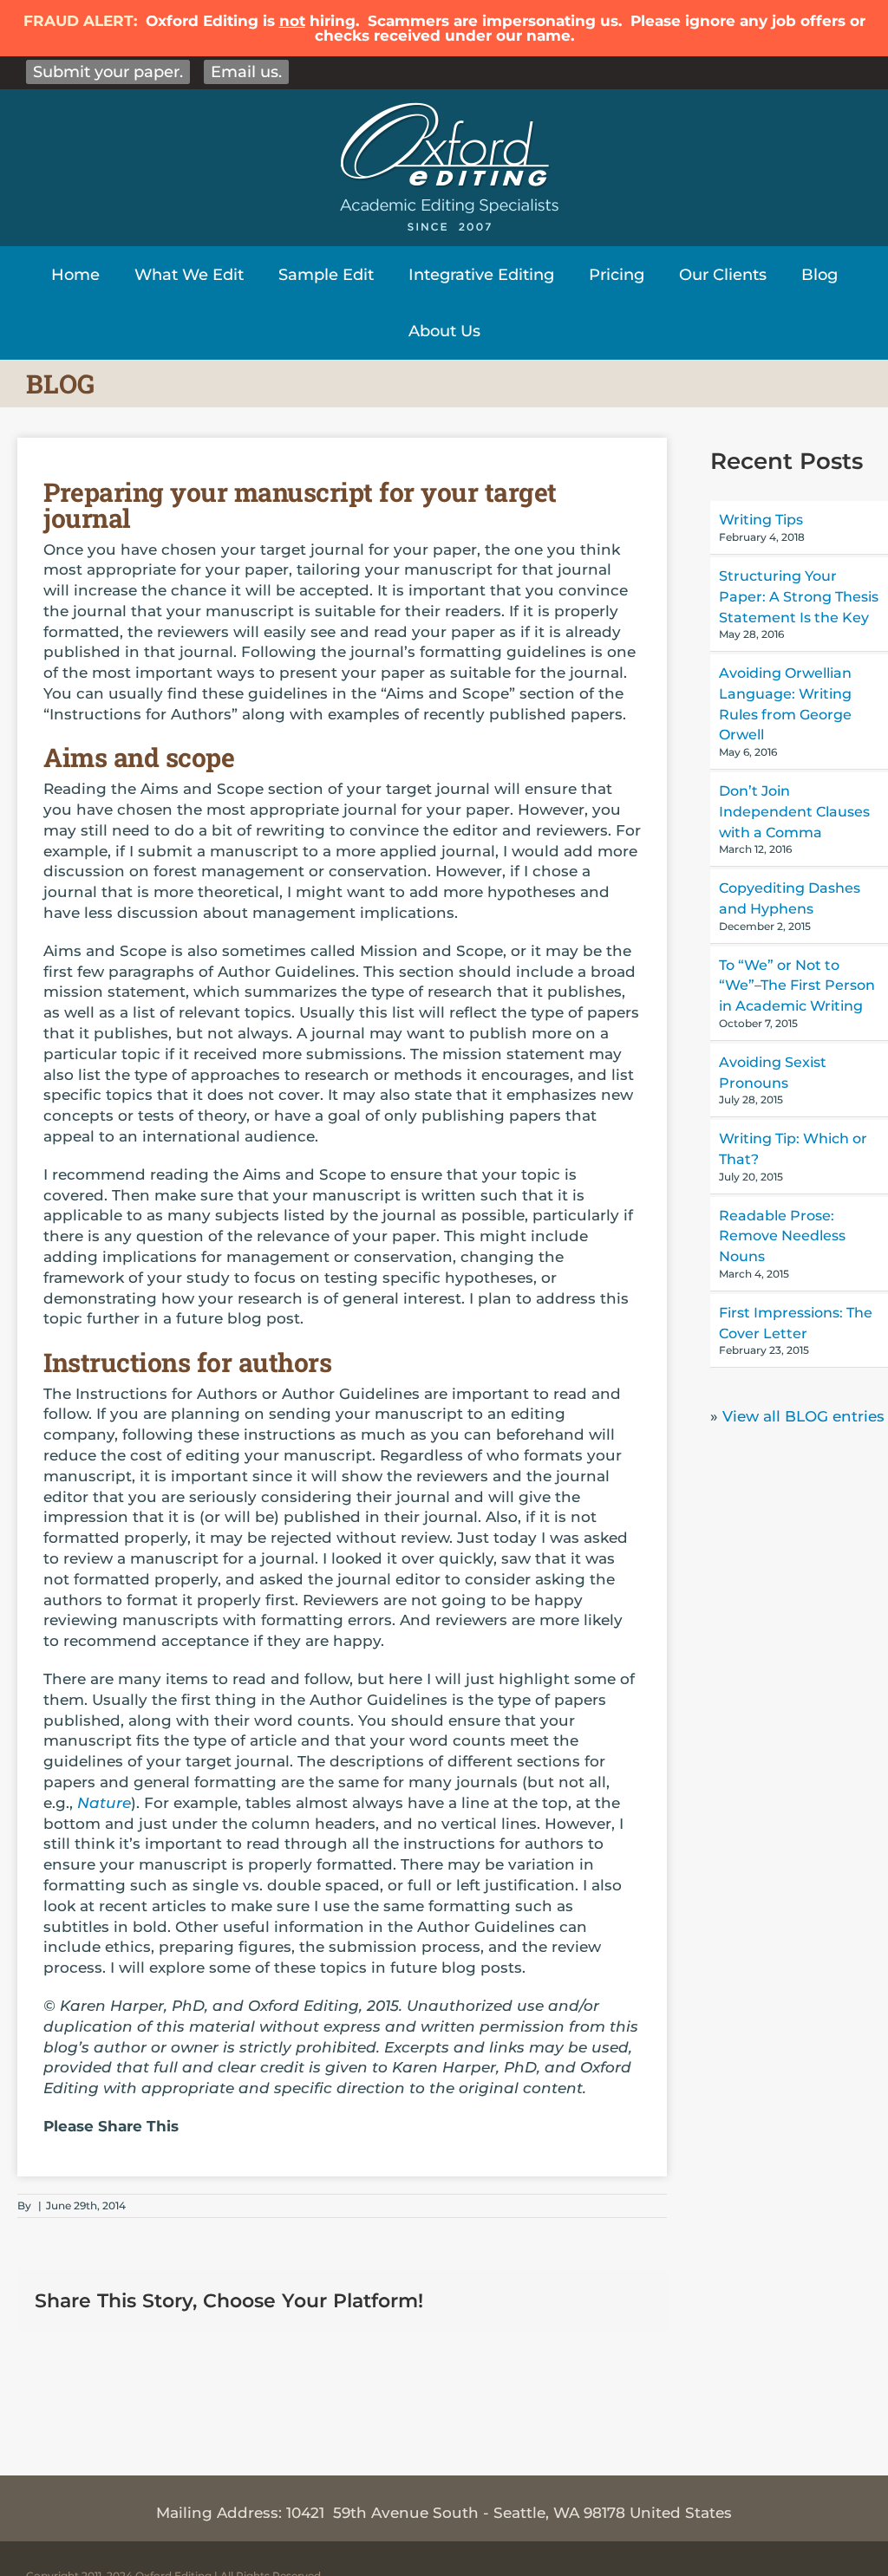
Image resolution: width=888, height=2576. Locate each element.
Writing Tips (761, 520)
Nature (104, 1803)
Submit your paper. (108, 72)
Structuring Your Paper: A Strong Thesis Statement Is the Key (799, 597)
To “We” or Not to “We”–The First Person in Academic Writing (797, 986)
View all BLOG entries (803, 1416)
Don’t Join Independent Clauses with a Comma (794, 812)
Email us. (246, 72)
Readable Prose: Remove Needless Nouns (782, 1236)
